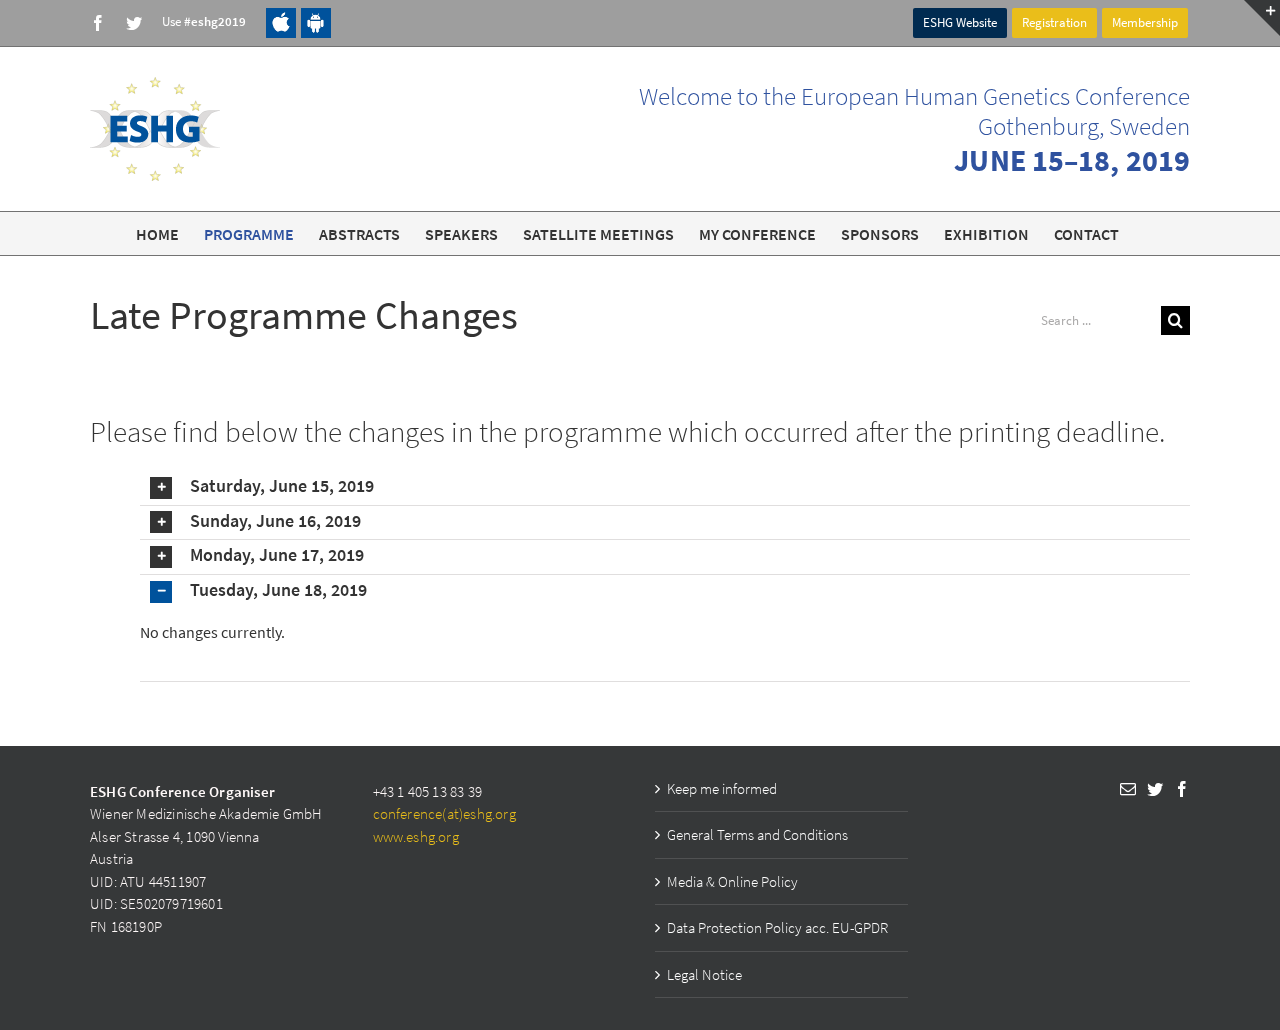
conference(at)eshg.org (444, 813)
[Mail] (1128, 789)
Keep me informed (722, 788)
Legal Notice (704, 974)
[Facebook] (1182, 789)
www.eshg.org (416, 836)
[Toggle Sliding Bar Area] (1262, 18)
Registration (1054, 22)
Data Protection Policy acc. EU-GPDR (777, 927)
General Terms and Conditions (757, 834)
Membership (1145, 22)
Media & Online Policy (732, 881)
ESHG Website (960, 22)
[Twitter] (1155, 789)
